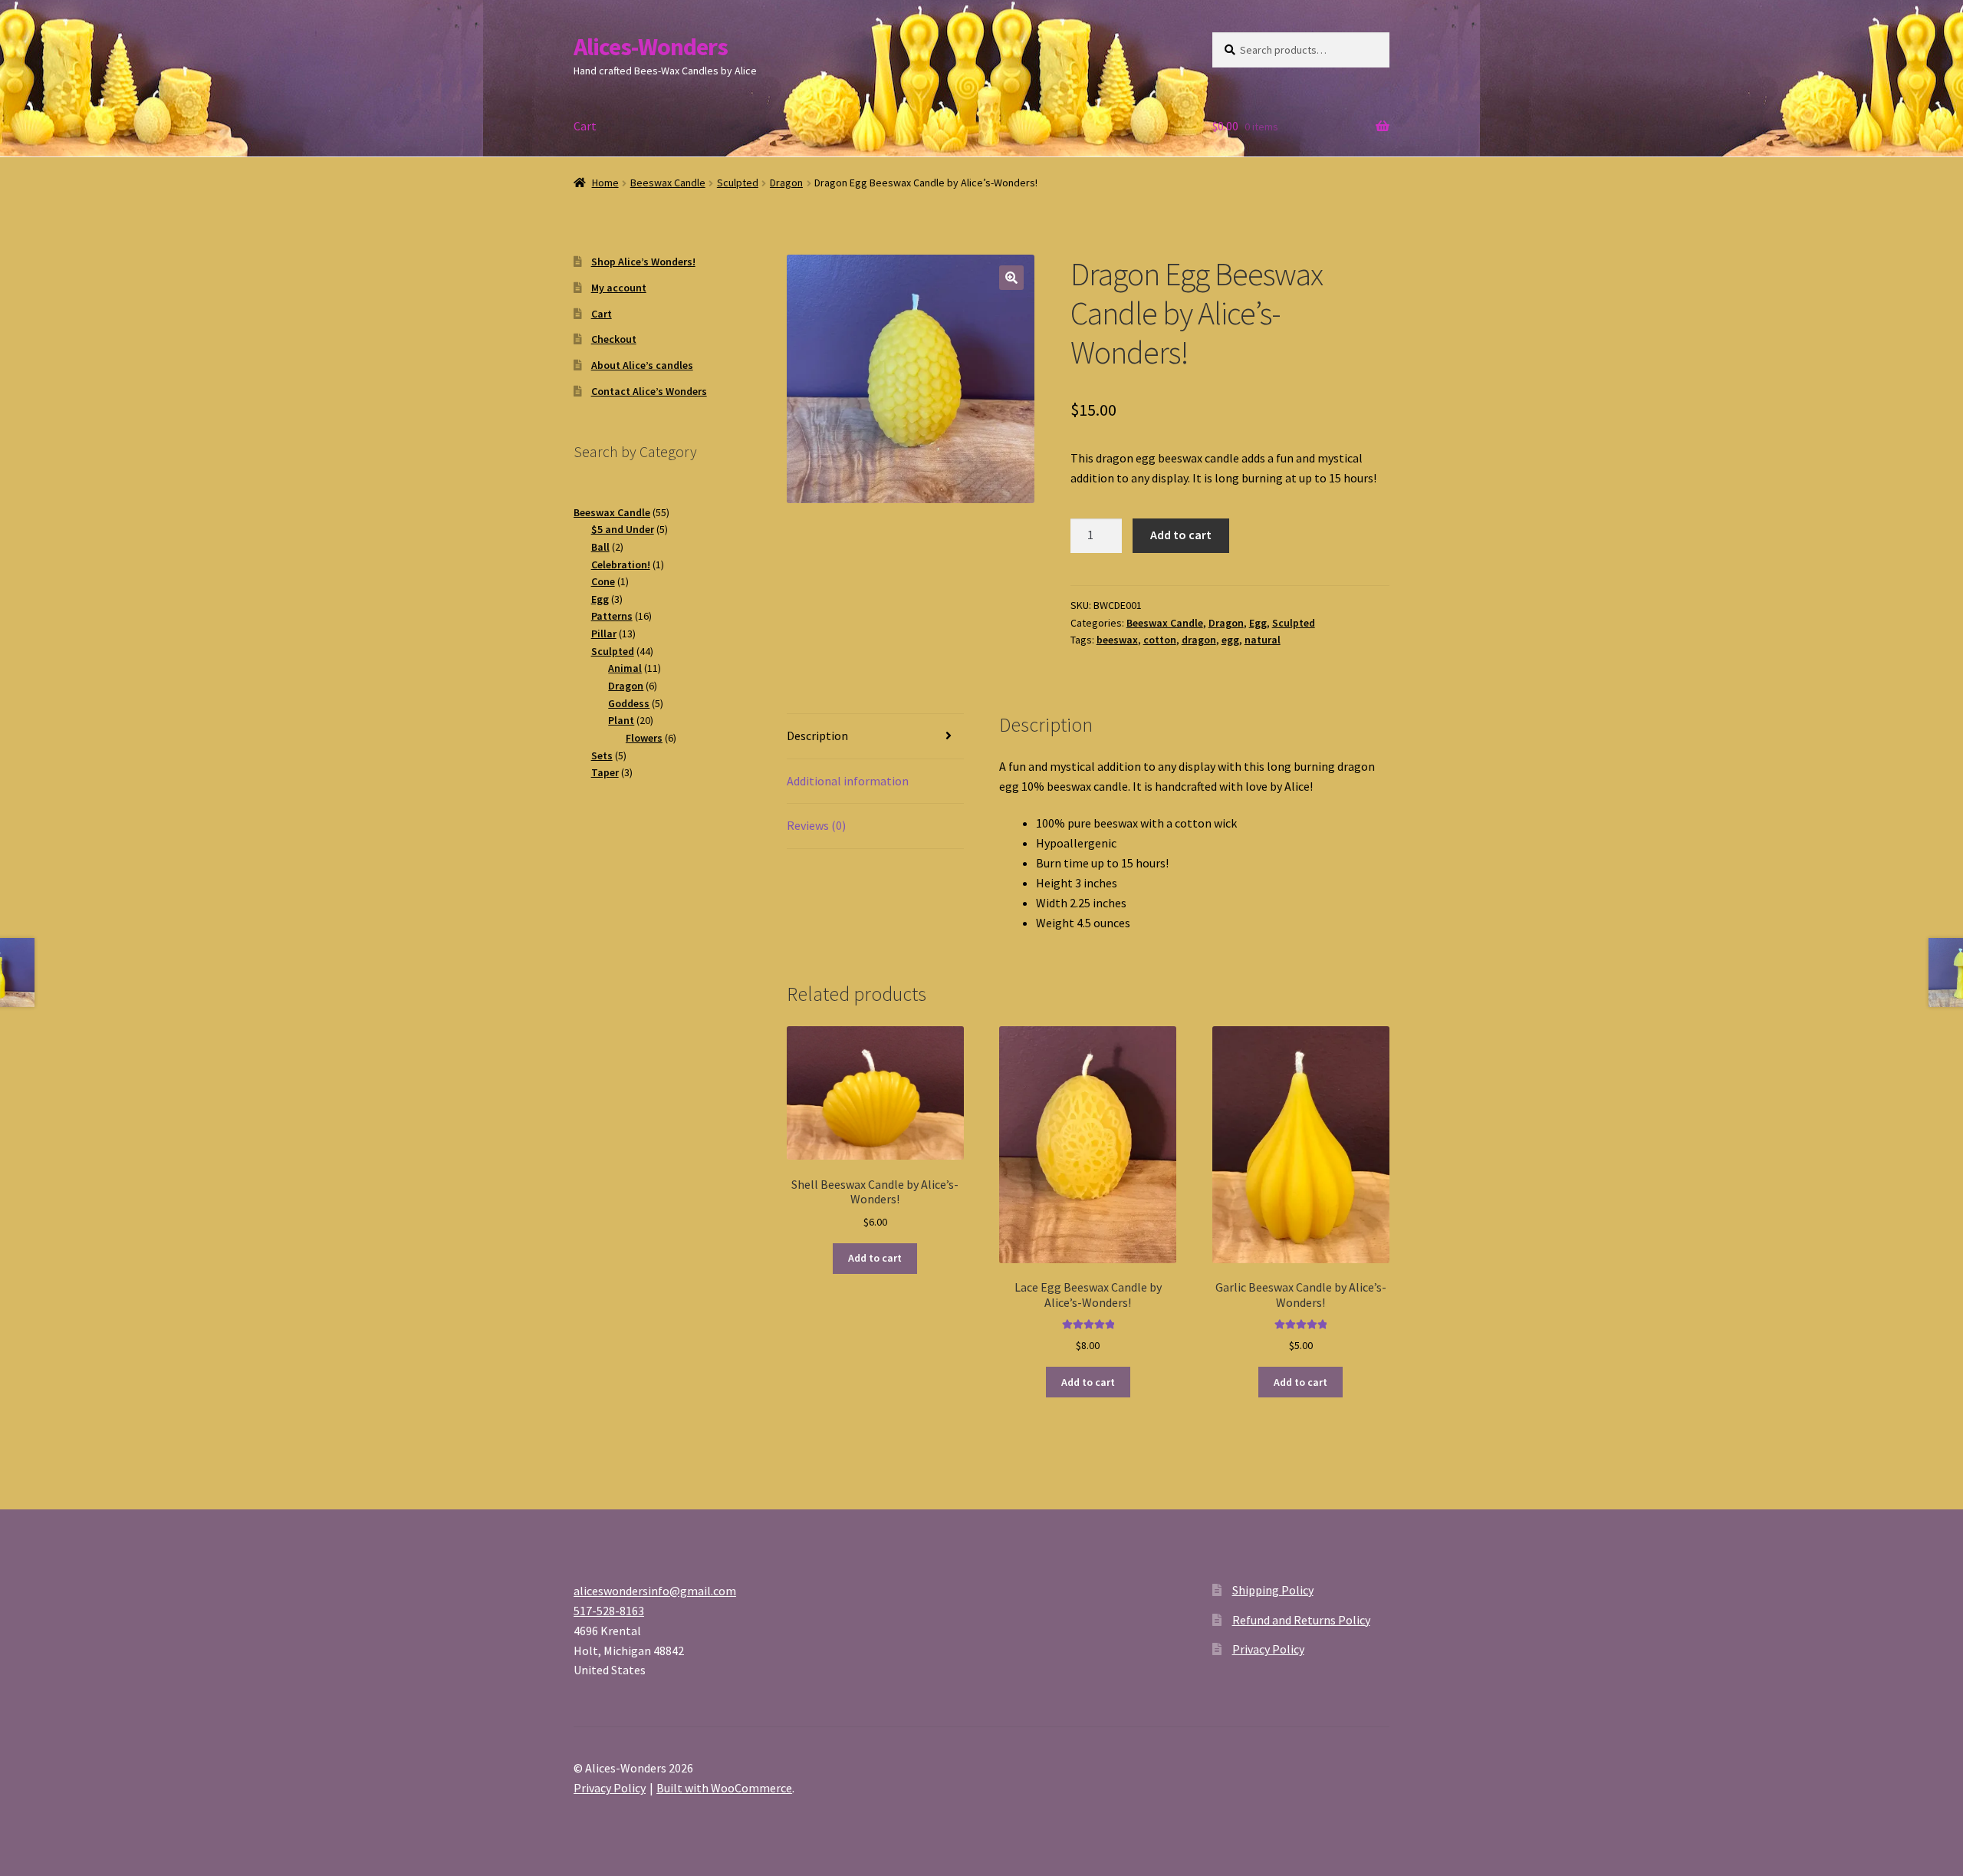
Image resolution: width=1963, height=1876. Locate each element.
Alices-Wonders (651, 47)
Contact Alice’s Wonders (649, 391)
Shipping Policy (1273, 1590)
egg (1230, 640)
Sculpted (738, 183)
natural (1263, 640)
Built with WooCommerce (724, 1788)
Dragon (786, 183)
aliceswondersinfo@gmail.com (655, 1591)
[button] (1011, 278)
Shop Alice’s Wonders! (643, 262)
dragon (1199, 640)
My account (619, 288)
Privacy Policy (1268, 1649)
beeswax (1117, 640)
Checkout (614, 339)
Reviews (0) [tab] (816, 825)
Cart (585, 126)
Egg (1258, 623)
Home (605, 183)
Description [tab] (817, 736)
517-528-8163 (609, 1611)
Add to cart (1181, 535)
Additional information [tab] (848, 781)
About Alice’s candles (642, 365)
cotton (1160, 640)
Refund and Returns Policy (1301, 1620)
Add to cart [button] (875, 1258)
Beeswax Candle (668, 183)
